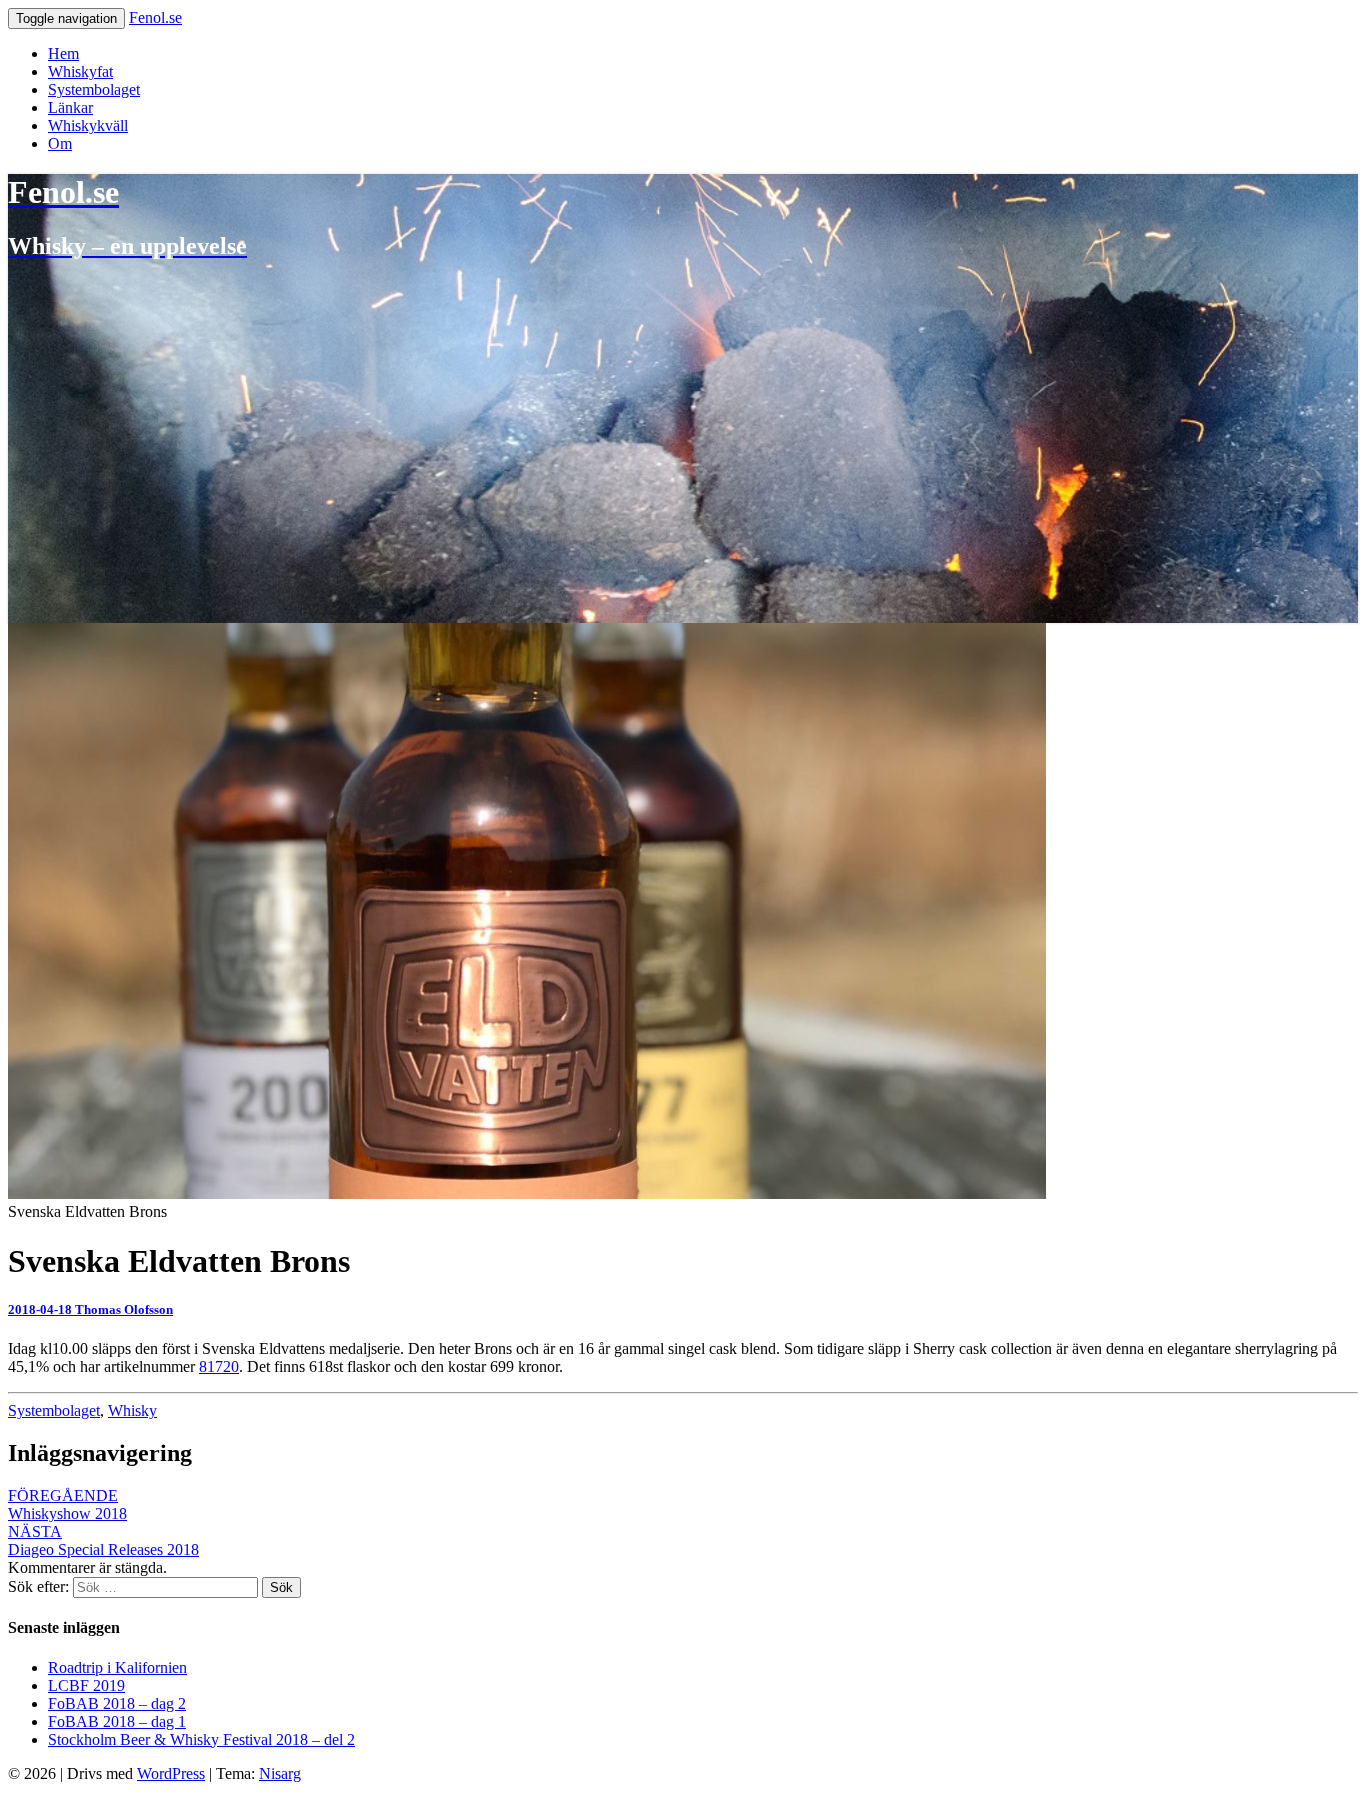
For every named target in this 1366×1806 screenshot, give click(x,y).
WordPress (171, 1773)
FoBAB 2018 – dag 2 (117, 1703)
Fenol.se (155, 17)
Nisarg (280, 1773)
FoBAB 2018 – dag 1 (117, 1721)
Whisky (132, 1410)
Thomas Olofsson (124, 1309)
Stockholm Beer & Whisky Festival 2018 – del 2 (201, 1739)
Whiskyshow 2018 (67, 1504)
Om (60, 143)
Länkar (70, 107)
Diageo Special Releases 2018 (103, 1540)
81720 (219, 1366)
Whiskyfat (80, 71)
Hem (63, 53)
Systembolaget (94, 89)
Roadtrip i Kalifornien (117, 1667)
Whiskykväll (88, 125)
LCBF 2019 (86, 1685)
